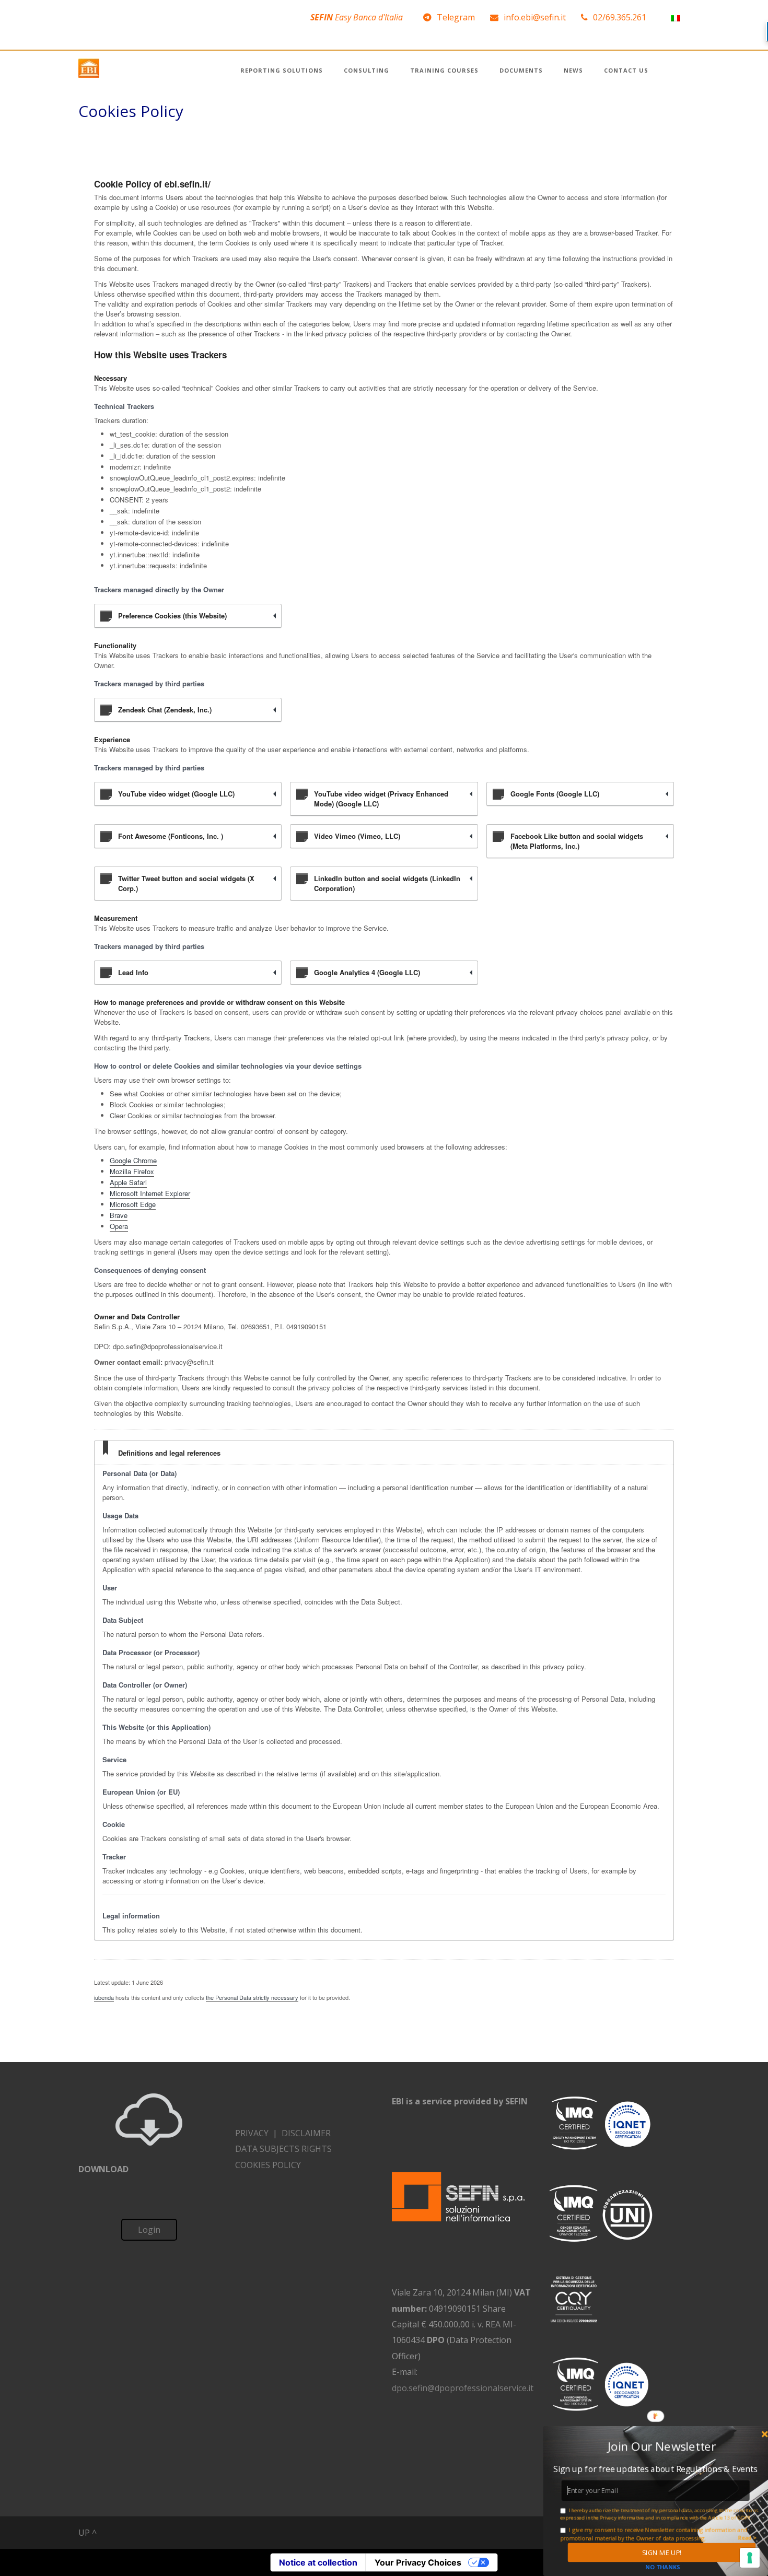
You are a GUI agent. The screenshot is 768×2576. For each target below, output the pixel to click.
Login (149, 2230)
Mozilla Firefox (132, 1171)
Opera (119, 1226)
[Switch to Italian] (676, 17)
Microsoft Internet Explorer (150, 1193)
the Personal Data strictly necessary (252, 1997)
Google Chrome (133, 1160)
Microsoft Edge (133, 1204)
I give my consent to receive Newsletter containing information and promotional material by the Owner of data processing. (654, 2534)
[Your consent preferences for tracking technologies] (750, 2558)
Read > (747, 2537)
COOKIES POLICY (268, 2165)
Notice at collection (318, 2562)
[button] (662, 2446)
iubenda (104, 1997)
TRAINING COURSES (444, 70)
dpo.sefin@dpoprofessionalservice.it (463, 2388)
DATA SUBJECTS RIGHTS (283, 2149)
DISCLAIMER (306, 2133)
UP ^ (88, 2533)
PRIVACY (252, 2133)
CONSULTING (366, 70)
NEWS (573, 70)
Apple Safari (128, 1182)
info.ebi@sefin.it (535, 17)
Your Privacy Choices (418, 2562)
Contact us (626, 70)
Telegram (456, 17)
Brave (119, 1215)
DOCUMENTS (521, 70)
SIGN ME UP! (661, 2552)
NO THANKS (662, 2567)
